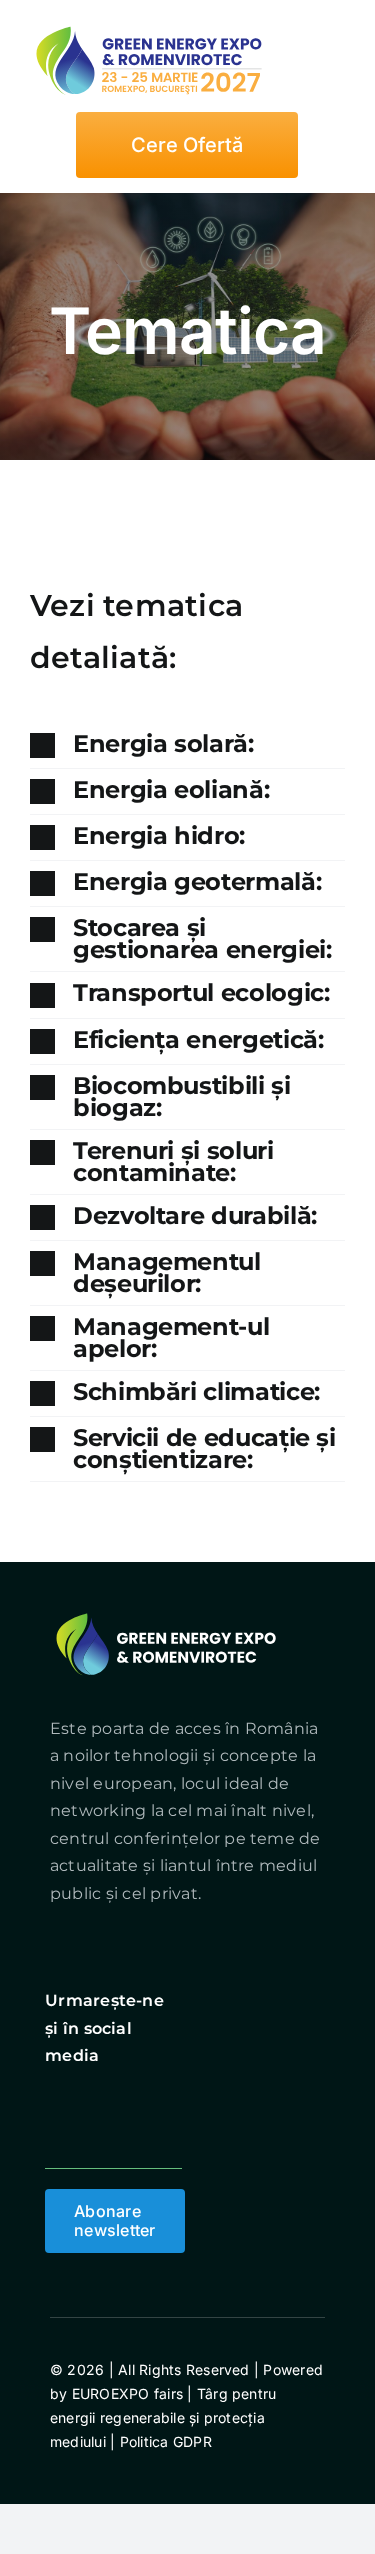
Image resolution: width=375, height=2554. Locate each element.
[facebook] (53, 2096)
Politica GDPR (163, 2441)
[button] (187, 745)
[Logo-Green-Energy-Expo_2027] (150, 25)
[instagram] (89, 2096)
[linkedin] (162, 2096)
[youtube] (126, 2096)
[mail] (53, 2137)
